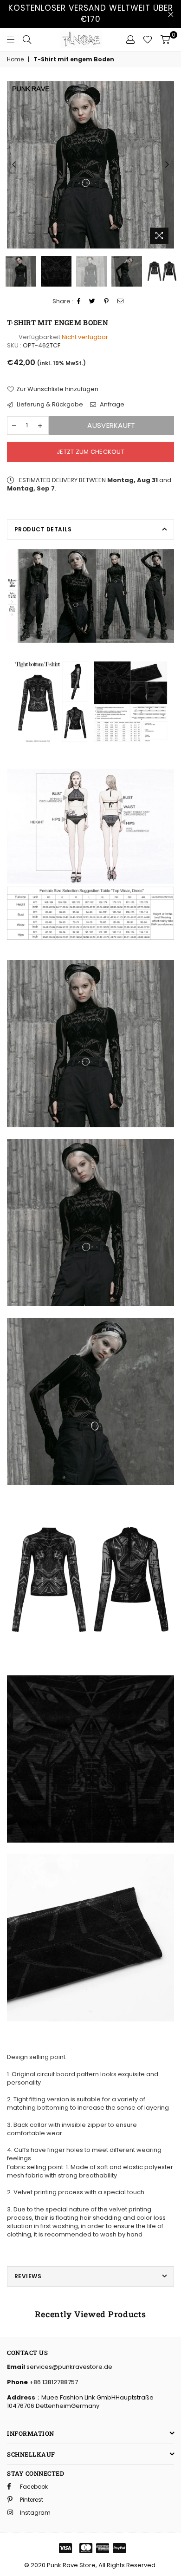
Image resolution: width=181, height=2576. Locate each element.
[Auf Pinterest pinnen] (107, 302)
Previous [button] (14, 165)
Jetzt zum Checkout (90, 452)
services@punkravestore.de (69, 2367)
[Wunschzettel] (148, 39)
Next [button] (167, 165)
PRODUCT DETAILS (43, 529)
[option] (90, 165)
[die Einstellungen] (130, 39)
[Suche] (27, 39)
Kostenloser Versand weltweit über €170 (91, 13)
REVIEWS (28, 2276)
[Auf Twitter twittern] (92, 302)
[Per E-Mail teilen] (121, 302)
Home (15, 59)
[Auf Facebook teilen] (79, 302)
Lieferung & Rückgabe (49, 405)
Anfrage (111, 405)
